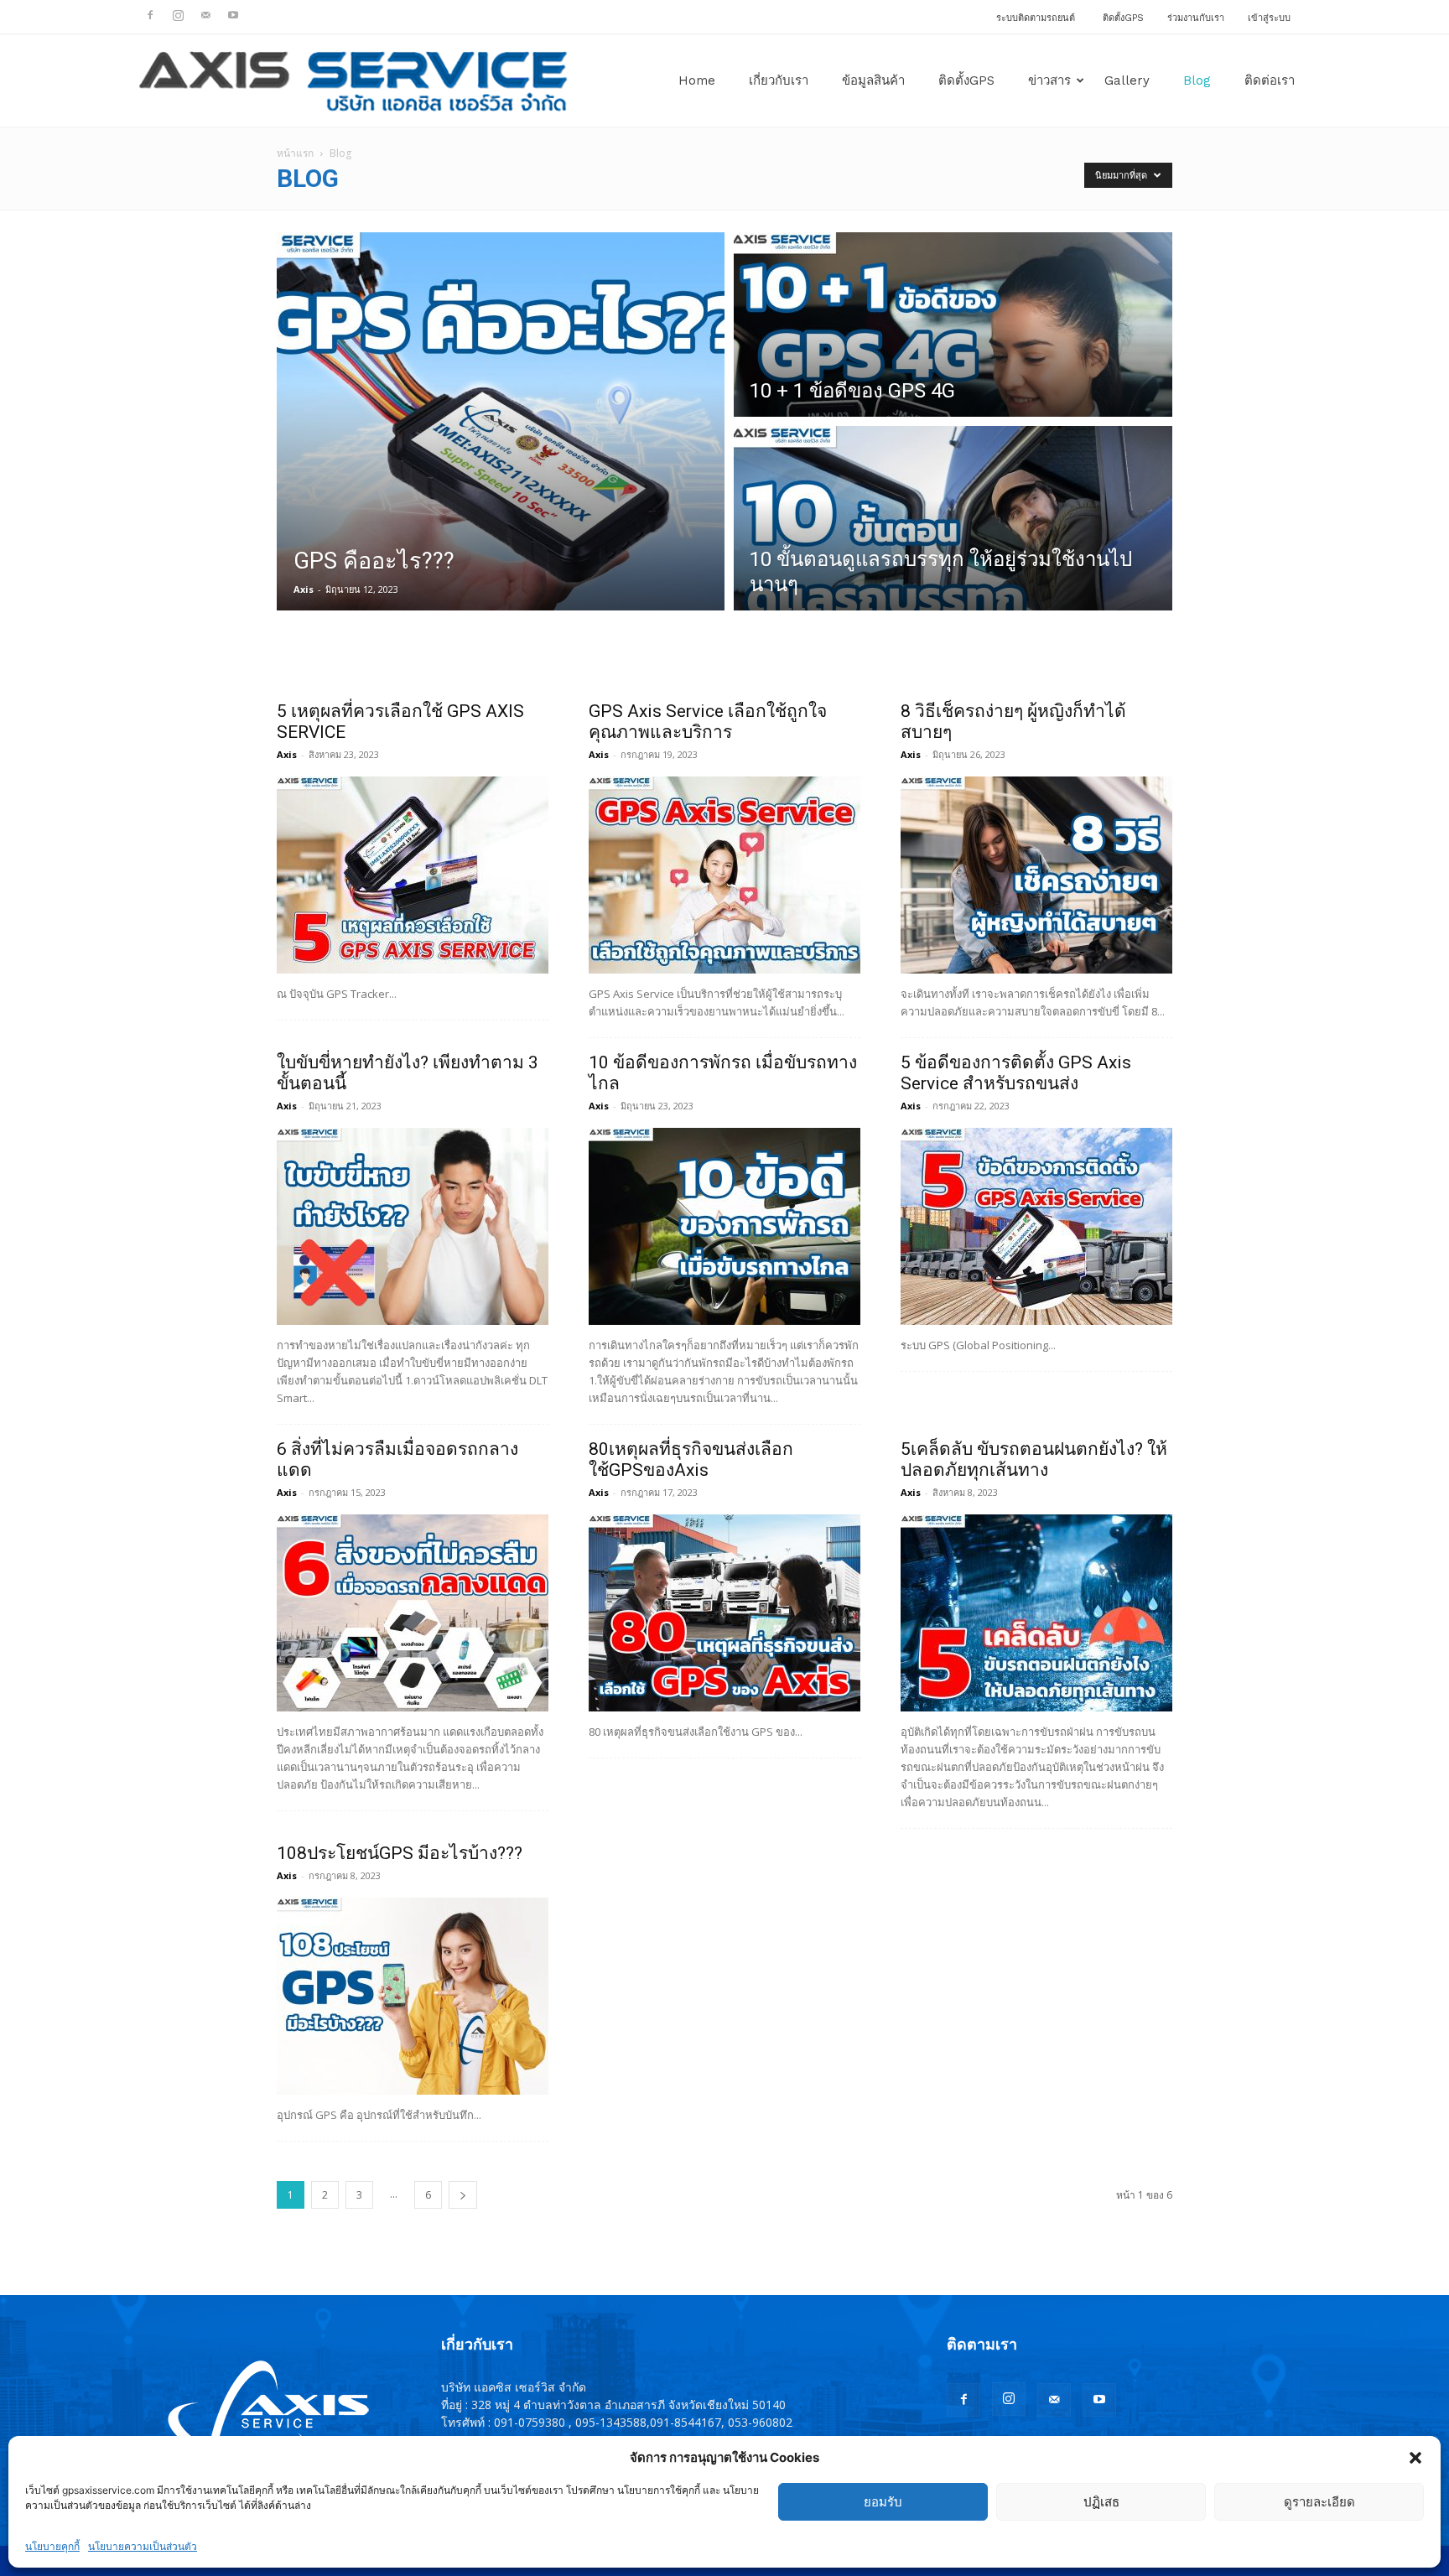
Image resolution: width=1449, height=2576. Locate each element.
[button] (1415, 2458)
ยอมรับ (883, 2502)
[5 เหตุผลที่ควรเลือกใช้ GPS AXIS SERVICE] (413, 875)
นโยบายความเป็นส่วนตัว (143, 2546)
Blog (1197, 80)
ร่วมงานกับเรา (1196, 18)
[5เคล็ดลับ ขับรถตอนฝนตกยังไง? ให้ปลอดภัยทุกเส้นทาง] (1036, 1613)
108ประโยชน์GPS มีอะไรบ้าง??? (400, 1853)
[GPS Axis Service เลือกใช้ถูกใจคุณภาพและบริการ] (724, 875)
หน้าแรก (295, 153)
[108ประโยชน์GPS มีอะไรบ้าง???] (413, 1996)
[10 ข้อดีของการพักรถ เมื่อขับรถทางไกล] (724, 1226)
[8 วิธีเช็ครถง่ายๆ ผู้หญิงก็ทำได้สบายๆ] (1036, 875)
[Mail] (205, 15)
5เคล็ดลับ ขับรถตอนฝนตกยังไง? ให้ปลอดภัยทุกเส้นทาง (1034, 1459)
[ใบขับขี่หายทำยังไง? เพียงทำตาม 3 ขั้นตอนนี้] (413, 1226)
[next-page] (463, 2195)
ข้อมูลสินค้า (873, 80)
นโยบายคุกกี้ (52, 2546)
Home (697, 80)
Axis (304, 589)
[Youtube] (233, 15)
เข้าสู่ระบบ (1269, 18)
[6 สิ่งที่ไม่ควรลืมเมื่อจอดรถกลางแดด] (413, 1613)
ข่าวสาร (1049, 80)
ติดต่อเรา (1270, 80)
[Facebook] (150, 15)
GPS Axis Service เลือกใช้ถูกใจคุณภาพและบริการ (708, 722)
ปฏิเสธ (1101, 2502)
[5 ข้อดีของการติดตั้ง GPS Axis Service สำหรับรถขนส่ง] (1036, 1226)
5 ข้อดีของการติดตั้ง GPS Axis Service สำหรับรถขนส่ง (1016, 1073)
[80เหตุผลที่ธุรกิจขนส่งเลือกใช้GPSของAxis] (724, 1613)
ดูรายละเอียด (1319, 2502)
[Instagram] (178, 15)
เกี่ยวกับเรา (779, 80)
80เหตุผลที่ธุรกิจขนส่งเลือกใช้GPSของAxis (691, 1459)
